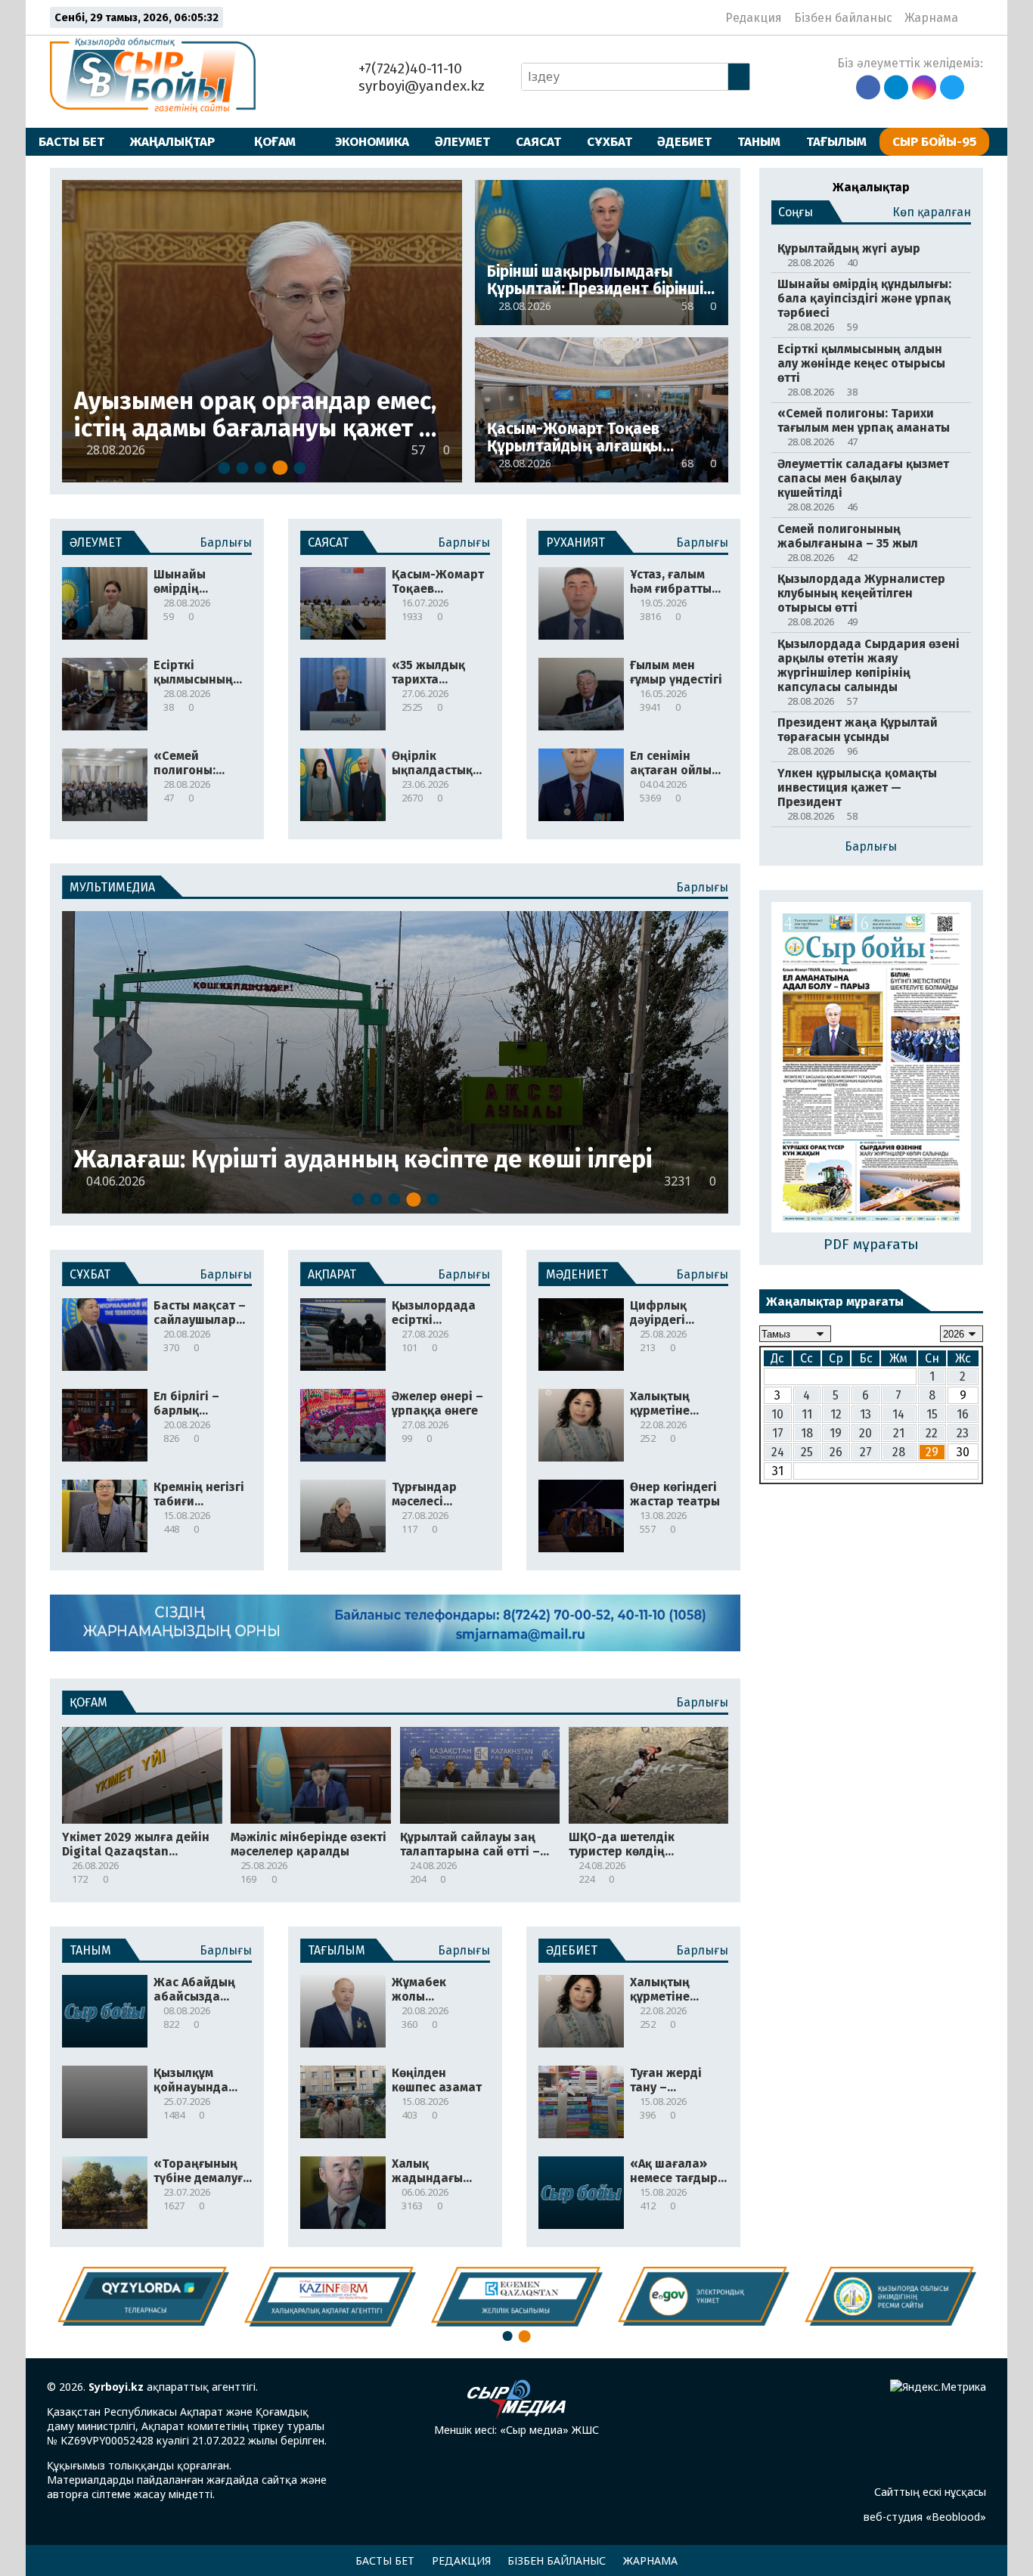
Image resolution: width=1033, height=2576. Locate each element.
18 (807, 1433)
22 (932, 1433)
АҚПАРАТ (332, 1274)
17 (778, 1433)
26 (836, 1452)
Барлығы (226, 542)
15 (932, 1414)
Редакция (754, 18)
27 (866, 1452)
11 (807, 1414)
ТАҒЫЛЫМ (836, 141)
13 (865, 1414)
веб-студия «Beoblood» (925, 2517)
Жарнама (931, 18)
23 (963, 1433)
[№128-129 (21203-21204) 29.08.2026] (871, 1069)
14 (898, 1414)
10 (777, 1414)
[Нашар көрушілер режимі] (974, 17)
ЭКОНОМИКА (372, 141)
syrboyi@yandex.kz (420, 86)
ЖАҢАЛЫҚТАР (172, 141)
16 (963, 1414)
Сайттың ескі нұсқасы (930, 2492)
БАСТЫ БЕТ (71, 141)
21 (899, 1433)
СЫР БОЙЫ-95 (934, 141)
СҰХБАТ (610, 141)
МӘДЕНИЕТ (577, 1274)
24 (778, 1452)
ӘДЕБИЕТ (684, 141)
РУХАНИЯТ (575, 542)
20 (865, 1433)
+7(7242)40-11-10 (408, 68)
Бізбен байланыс (843, 18)
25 (807, 1452)
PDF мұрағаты (871, 1244)
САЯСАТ (538, 141)
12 (836, 1414)
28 (899, 1452)
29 (932, 1452)
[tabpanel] (262, 331)
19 (836, 1433)
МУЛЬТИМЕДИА (112, 887)
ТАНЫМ (759, 141)
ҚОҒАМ (275, 141)
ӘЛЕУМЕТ (462, 141)
